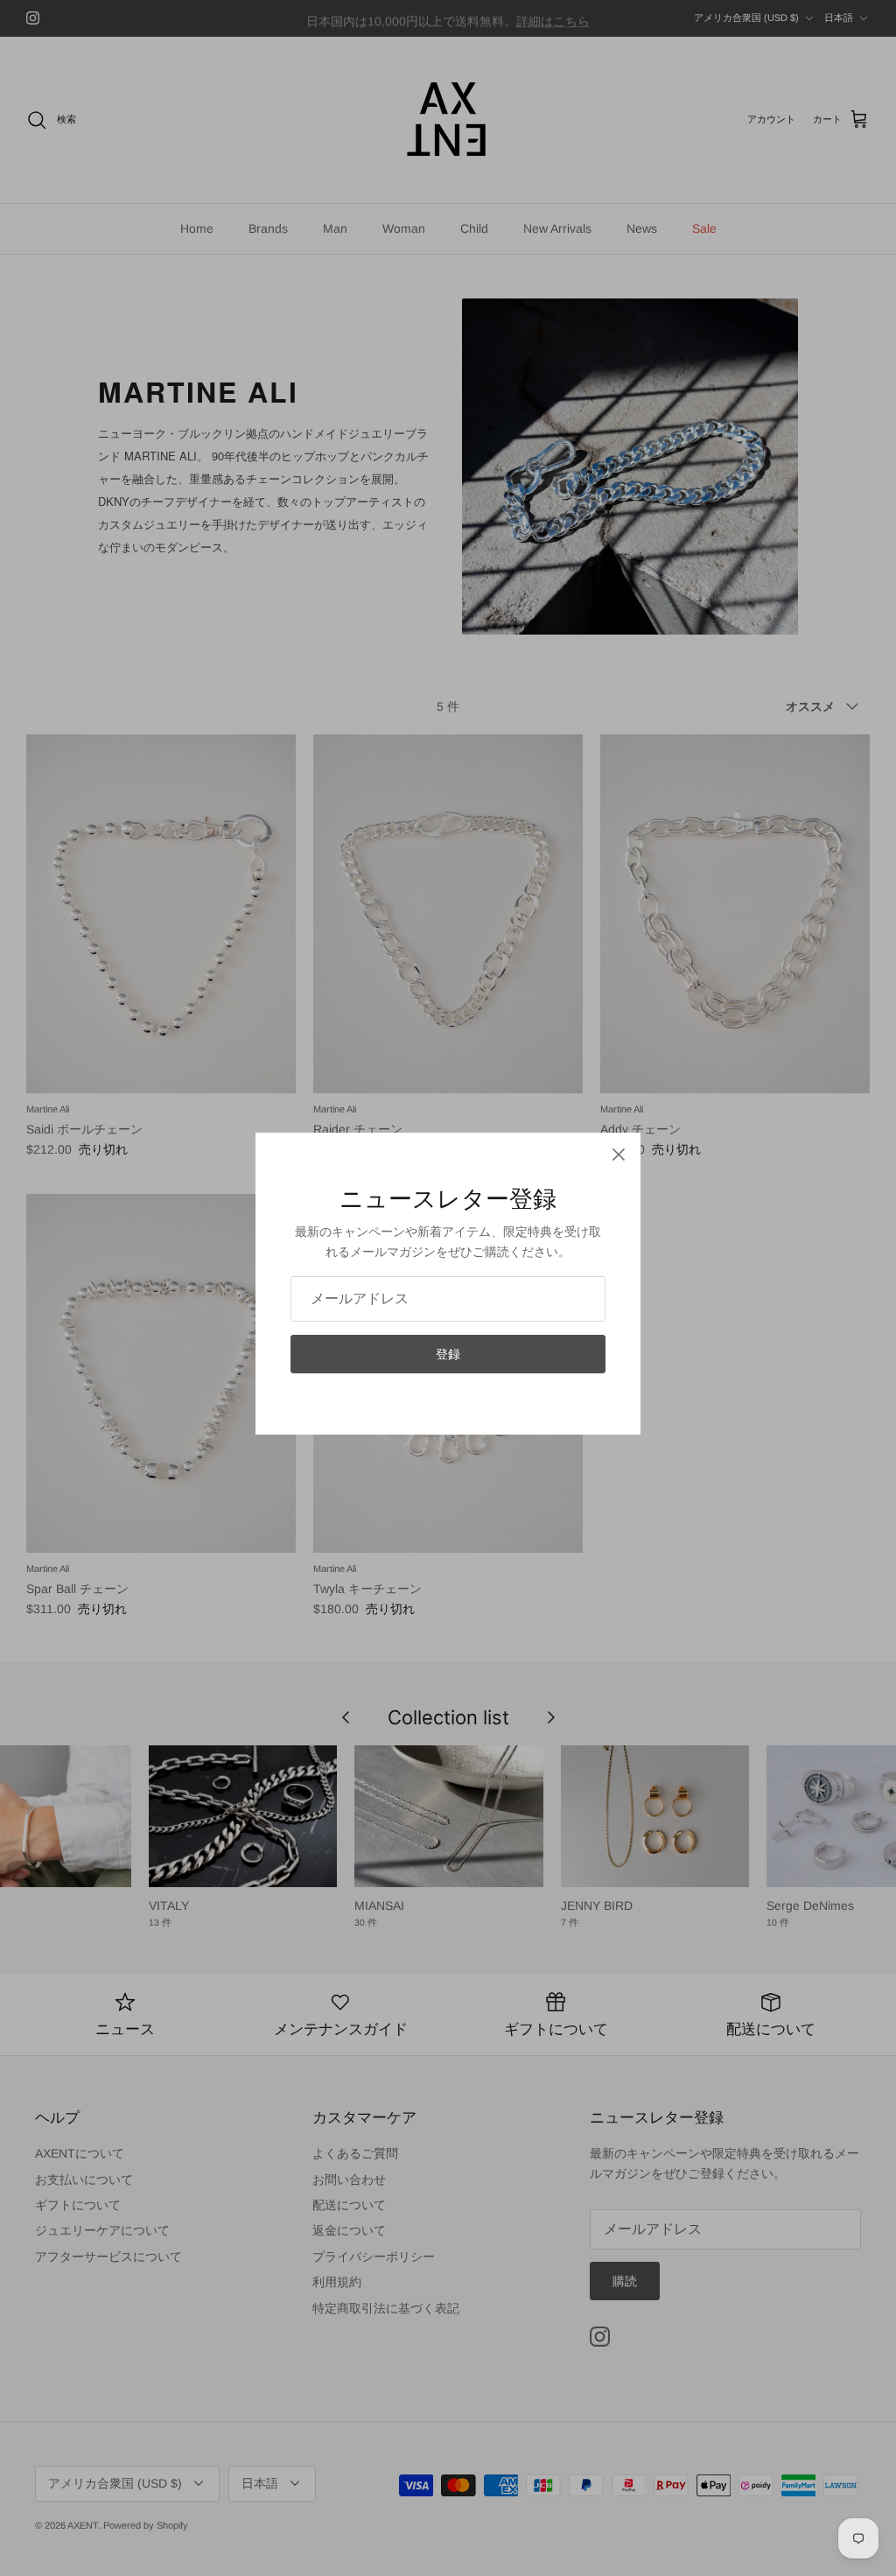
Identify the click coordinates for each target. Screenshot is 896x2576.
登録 (448, 1354)
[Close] (619, 1155)
